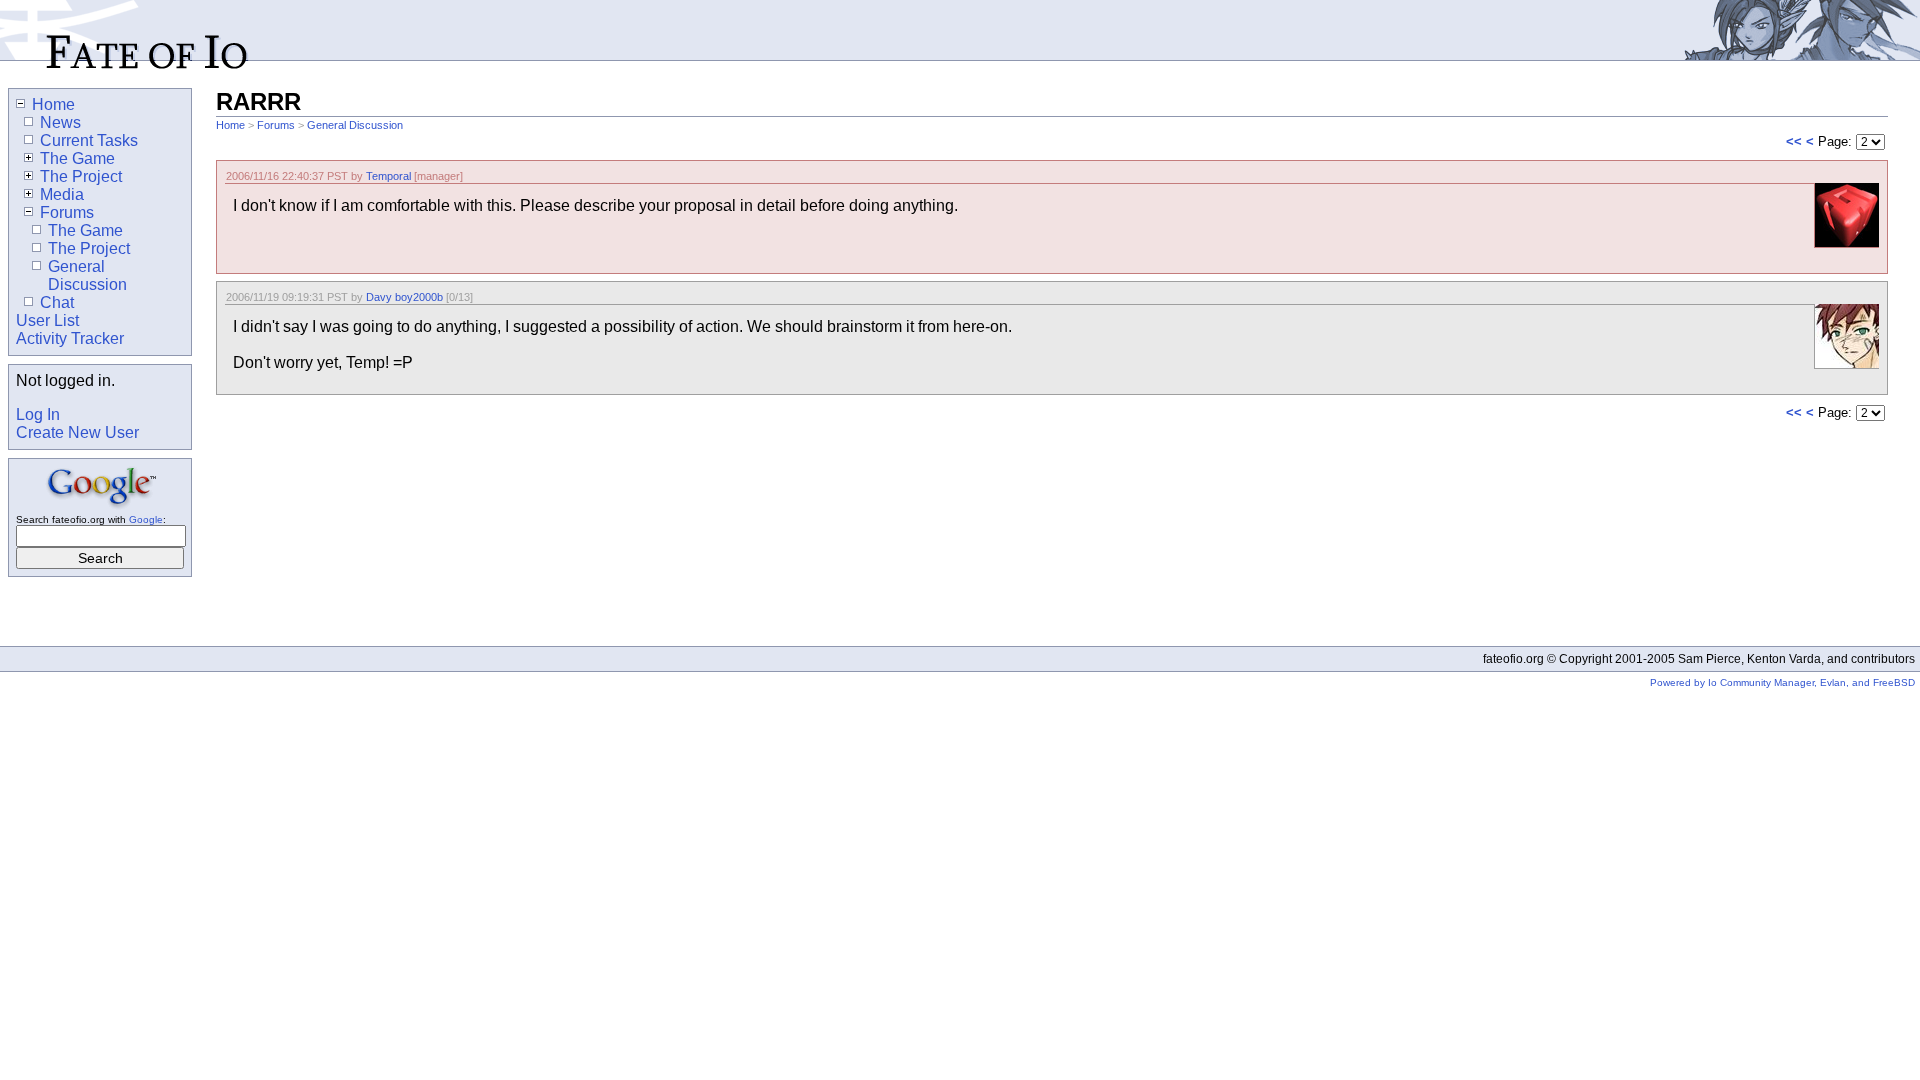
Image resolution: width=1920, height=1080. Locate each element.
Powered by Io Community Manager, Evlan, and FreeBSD (1782, 682)
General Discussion (355, 125)
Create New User (77, 432)
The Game (77, 158)
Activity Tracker (70, 338)
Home (230, 125)
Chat (57, 302)
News (60, 122)
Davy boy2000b (404, 297)
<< (1794, 141)
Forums (276, 125)
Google (146, 519)
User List (47, 320)
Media (62, 194)
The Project (81, 176)
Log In (38, 414)
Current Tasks (89, 140)
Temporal (388, 176)
